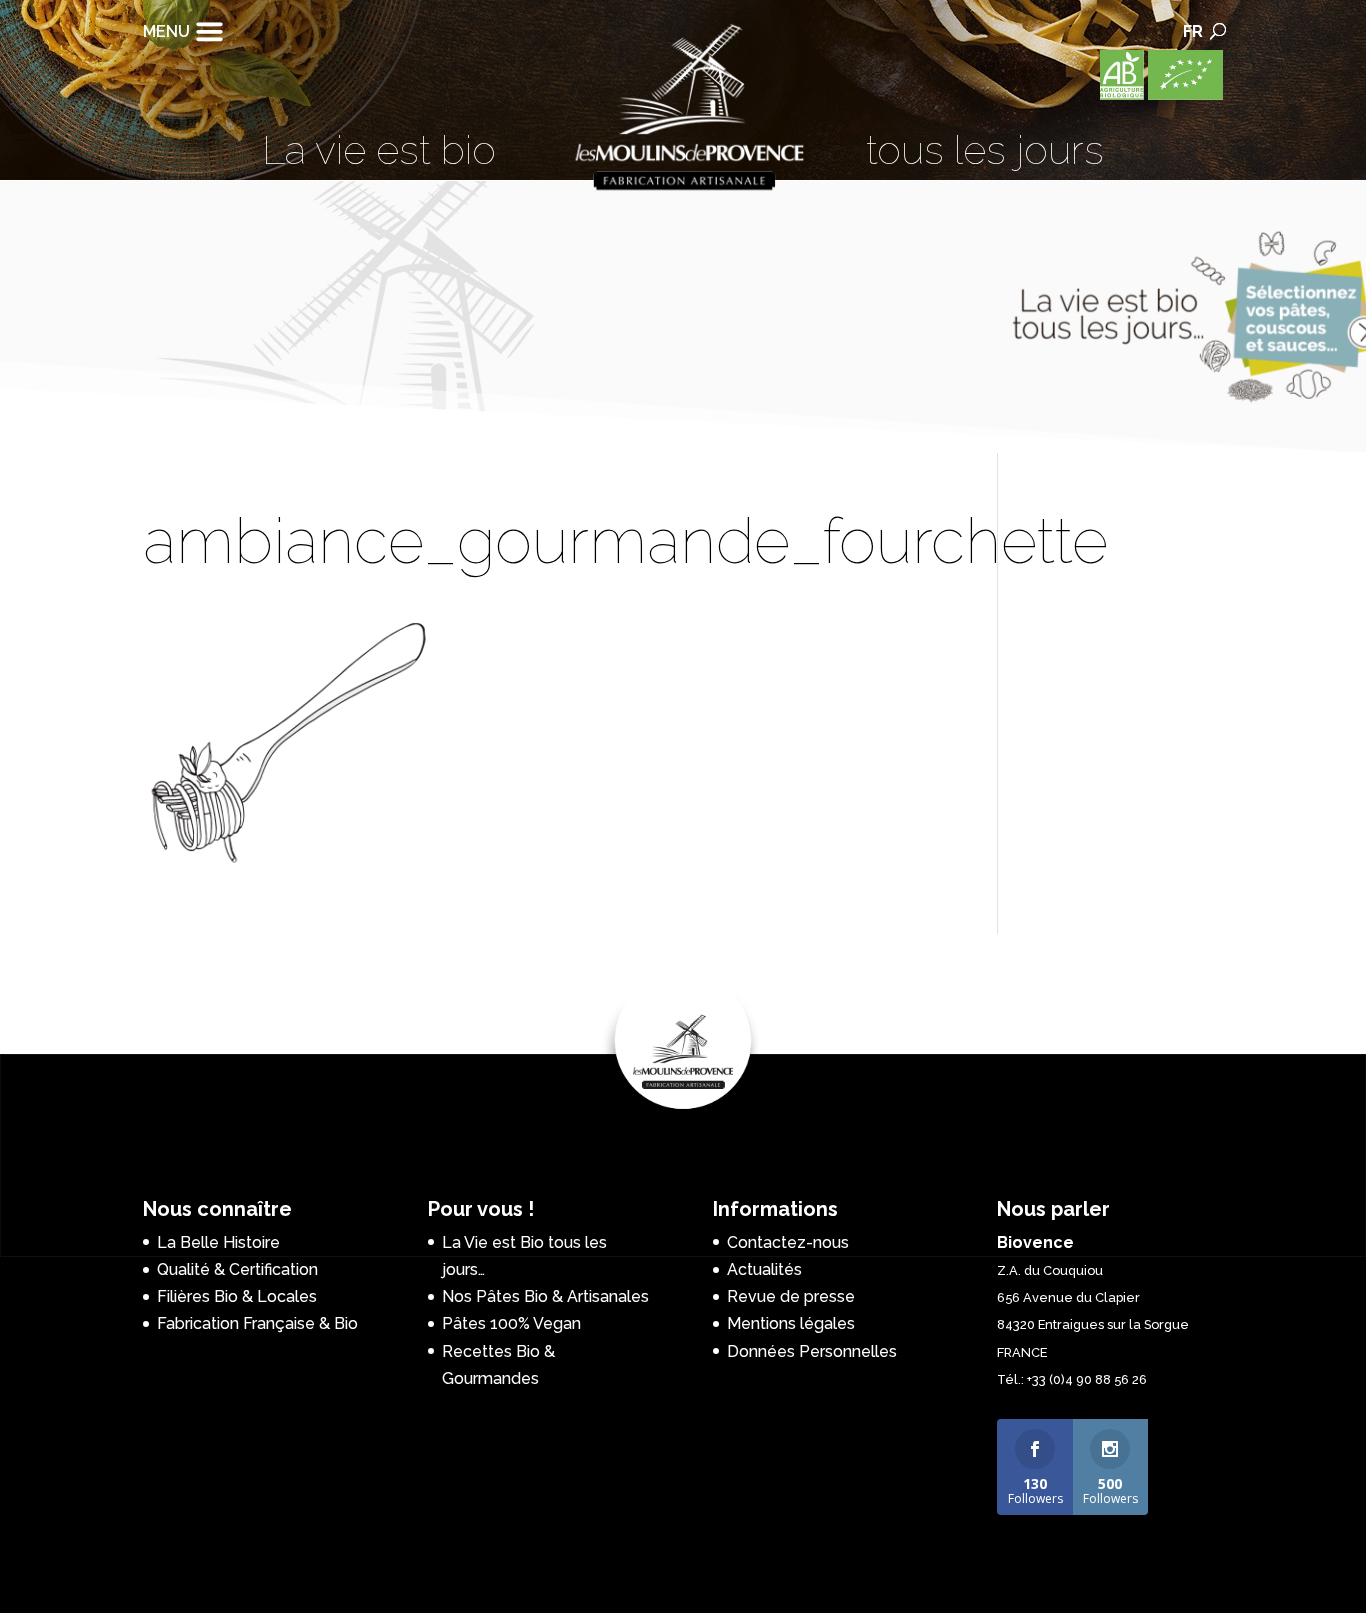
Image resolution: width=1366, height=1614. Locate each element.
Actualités (764, 1269)
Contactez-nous (788, 1242)
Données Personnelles (812, 1351)
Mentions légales (791, 1323)
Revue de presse (791, 1296)
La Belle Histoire (218, 1242)
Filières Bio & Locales (237, 1296)
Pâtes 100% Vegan (511, 1323)
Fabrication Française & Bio (257, 1323)
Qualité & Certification (237, 1269)
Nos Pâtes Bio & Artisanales (545, 1296)
